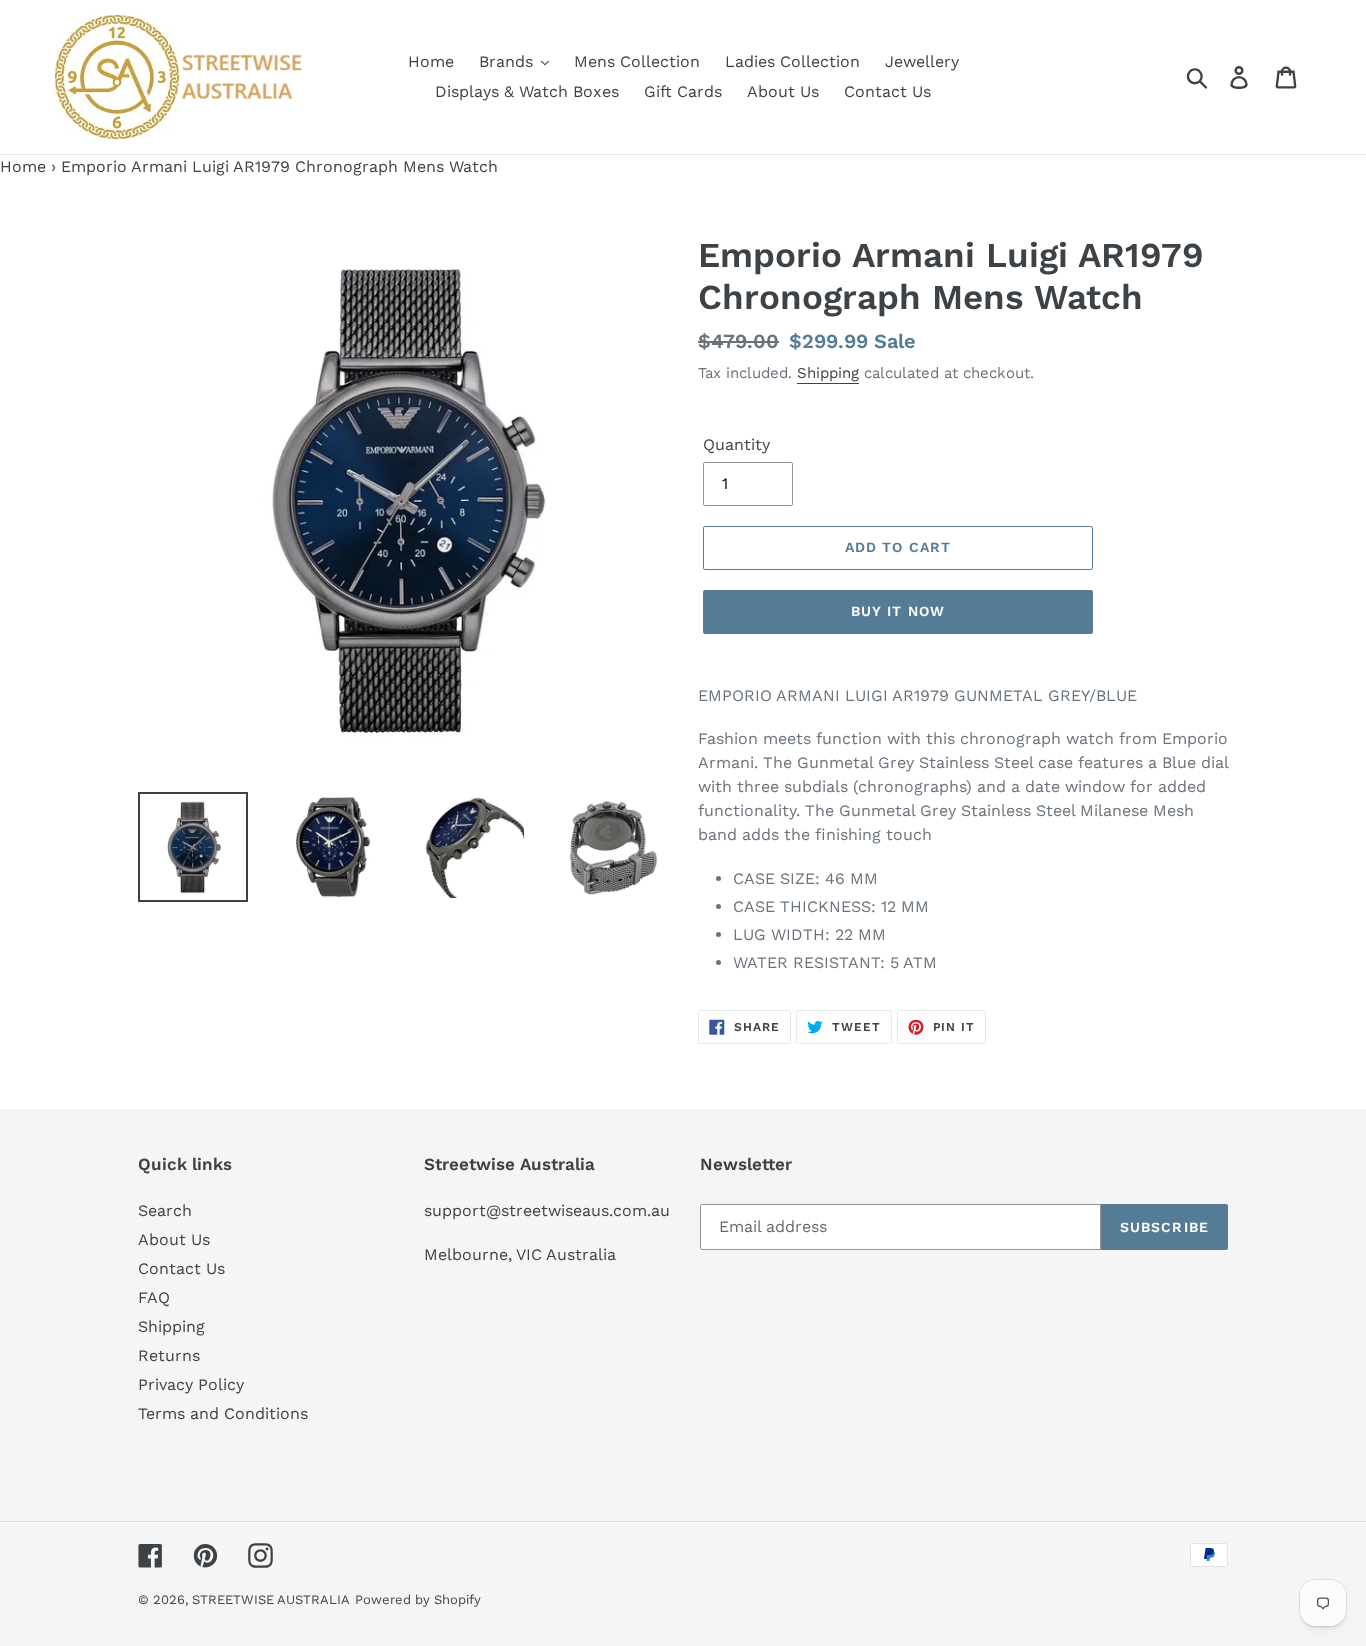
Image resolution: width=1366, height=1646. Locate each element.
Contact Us (181, 1268)
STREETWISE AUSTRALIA (271, 1599)
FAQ (154, 1297)
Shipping (828, 373)
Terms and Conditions (223, 1413)
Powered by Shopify (418, 1599)
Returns (169, 1355)
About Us (174, 1239)
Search (165, 1210)
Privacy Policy (191, 1384)
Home (23, 166)
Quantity (736, 444)
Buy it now (898, 611)
